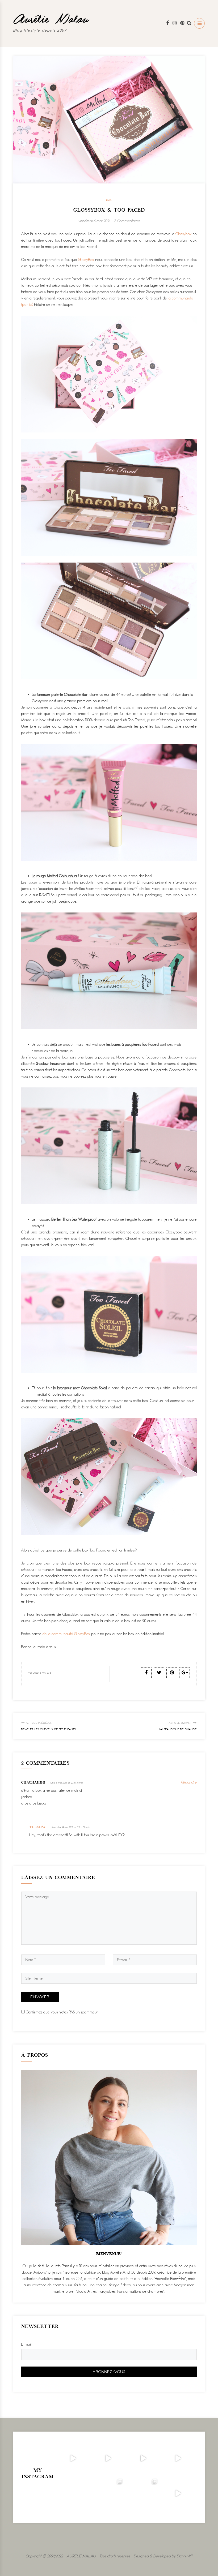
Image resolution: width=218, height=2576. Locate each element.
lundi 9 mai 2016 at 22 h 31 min (67, 1783)
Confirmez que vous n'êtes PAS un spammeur (62, 2012)
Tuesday (38, 1827)
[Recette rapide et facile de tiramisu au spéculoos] (178, 2458)
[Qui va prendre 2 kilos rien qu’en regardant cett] (108, 2458)
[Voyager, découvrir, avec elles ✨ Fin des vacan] (73, 2493)
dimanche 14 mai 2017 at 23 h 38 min (71, 1827)
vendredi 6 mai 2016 (94, 221)
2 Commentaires (127, 221)
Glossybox (184, 234)
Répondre (189, 1782)
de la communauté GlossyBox (66, 1634)
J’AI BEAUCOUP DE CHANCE (178, 1726)
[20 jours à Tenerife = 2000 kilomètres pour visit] (73, 2458)
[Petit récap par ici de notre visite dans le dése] (143, 2458)
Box (109, 200)
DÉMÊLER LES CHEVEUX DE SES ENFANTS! (49, 1726)
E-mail (26, 2344)
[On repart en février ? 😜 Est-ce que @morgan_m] (178, 2493)
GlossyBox (86, 260)
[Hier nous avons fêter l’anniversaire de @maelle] (143, 2493)
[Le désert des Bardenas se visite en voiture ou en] (108, 2493)
